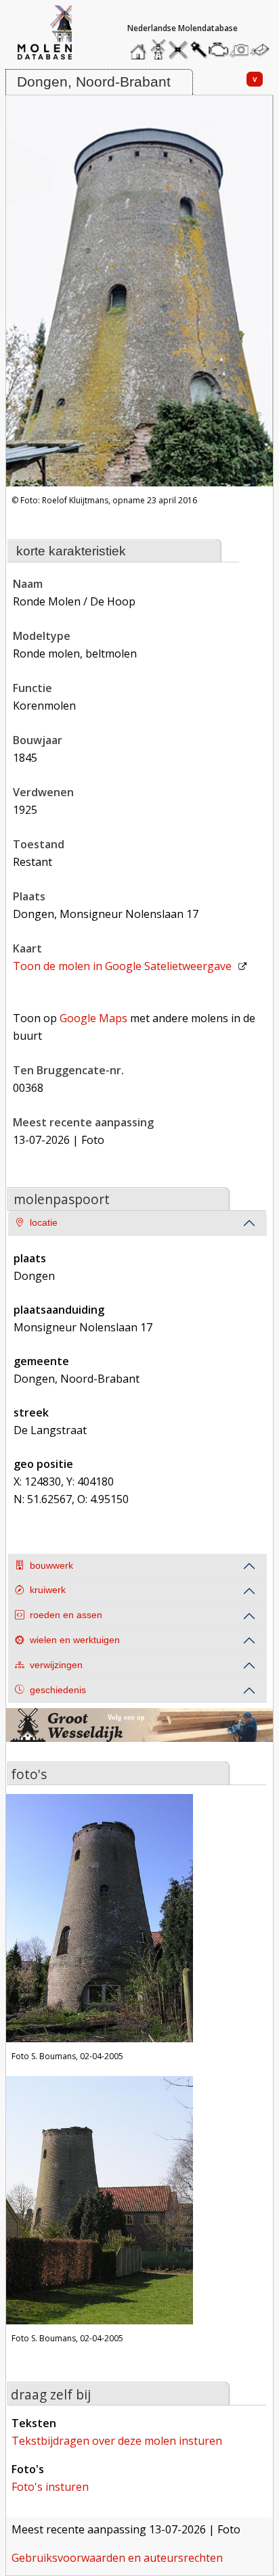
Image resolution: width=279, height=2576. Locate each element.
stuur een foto (240, 50)
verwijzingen (56, 1665)
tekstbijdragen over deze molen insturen (117, 2441)
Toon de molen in (122, 966)
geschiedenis (58, 1690)
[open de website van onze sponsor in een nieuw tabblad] (139, 1733)
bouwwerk (51, 1566)
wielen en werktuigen (75, 1640)
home (140, 46)
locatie (44, 1223)
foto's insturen (50, 2487)
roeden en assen (66, 1615)
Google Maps (93, 1018)
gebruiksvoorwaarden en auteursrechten (117, 2558)
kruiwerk (48, 1590)
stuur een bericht (263, 50)
